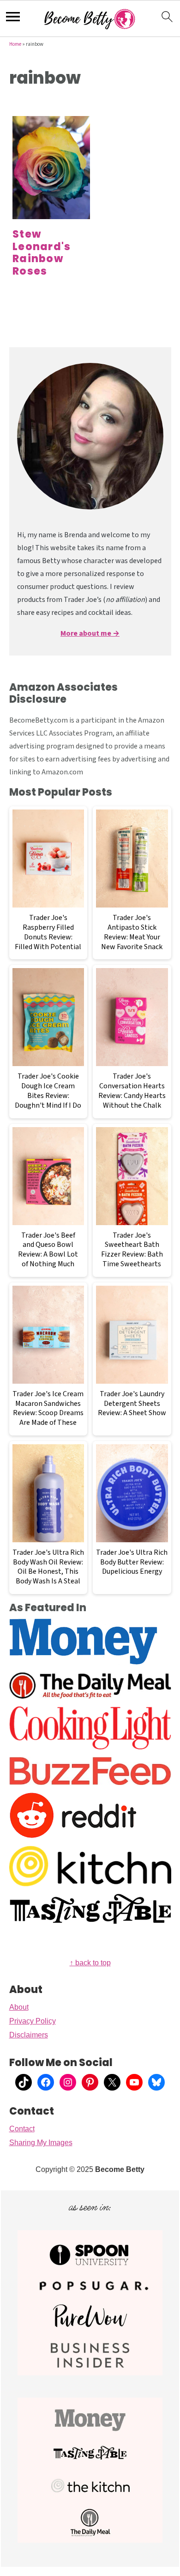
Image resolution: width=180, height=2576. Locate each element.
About (19, 2007)
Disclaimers (29, 2035)
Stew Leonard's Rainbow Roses (42, 252)
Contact (22, 2129)
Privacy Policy (33, 2021)
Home (15, 44)
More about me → (90, 633)
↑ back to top (90, 1963)
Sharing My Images (41, 2143)
